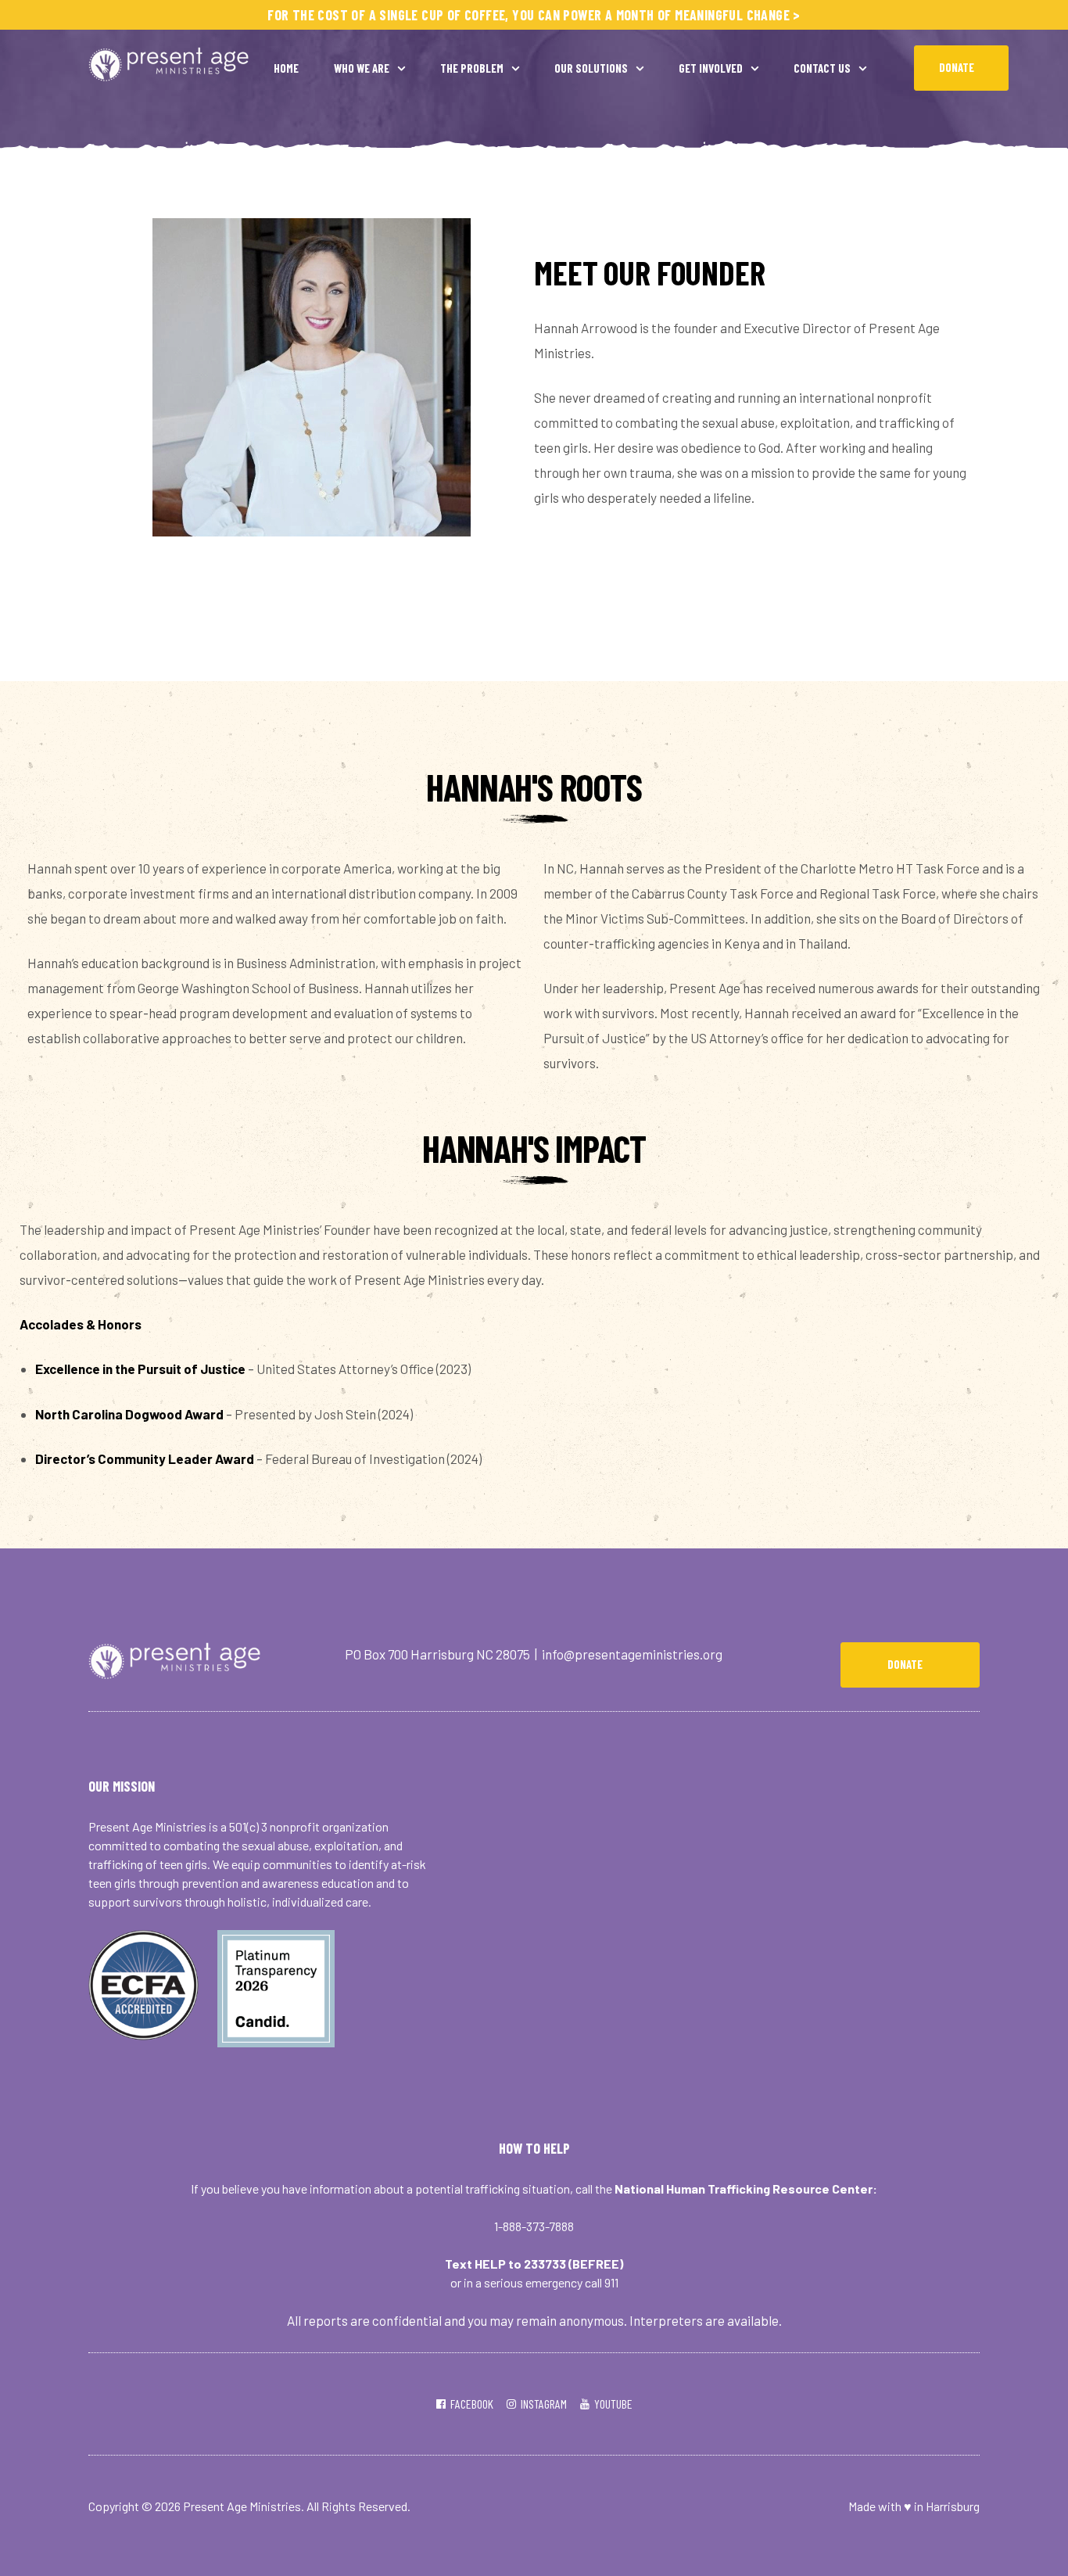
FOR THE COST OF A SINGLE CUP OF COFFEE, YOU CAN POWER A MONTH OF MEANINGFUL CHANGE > (534, 15)
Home (286, 68)
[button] (961, 68)
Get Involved (711, 68)
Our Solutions (591, 68)
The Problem (472, 68)
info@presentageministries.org (632, 1654)
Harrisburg (953, 2506)
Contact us (822, 68)
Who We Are (362, 68)
